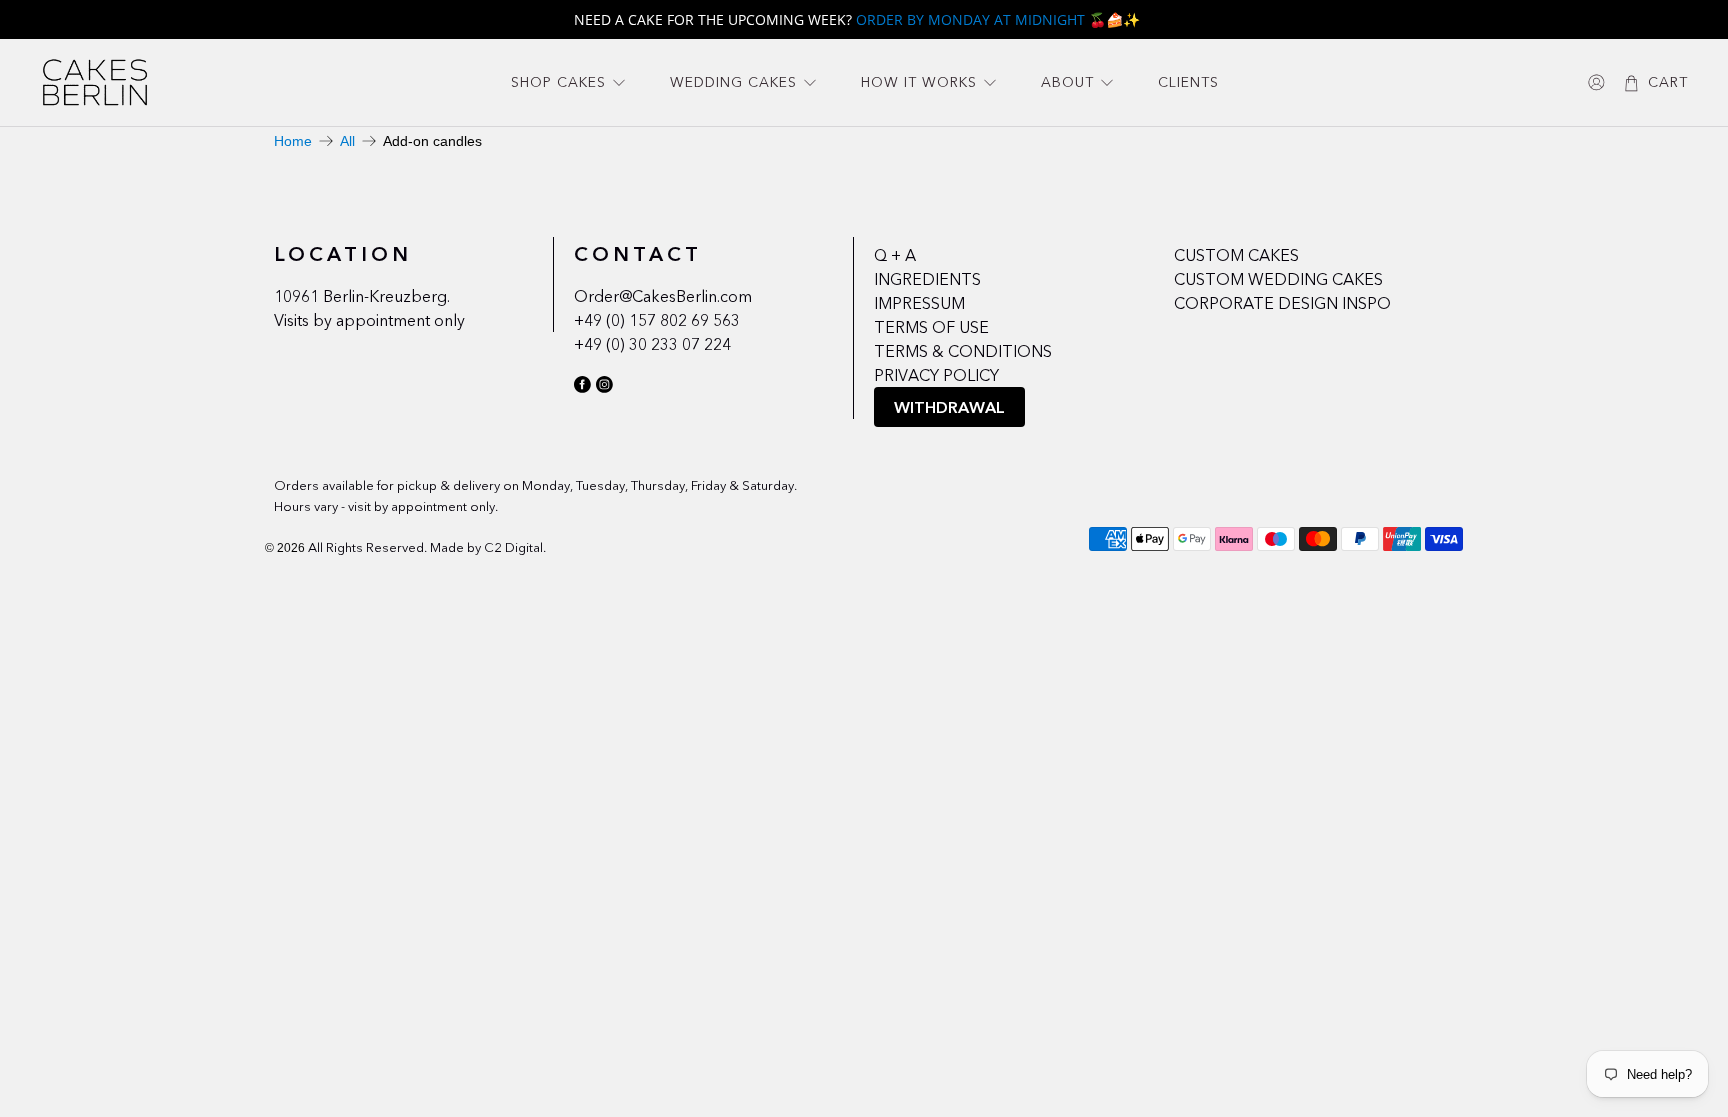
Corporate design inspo (1282, 303)
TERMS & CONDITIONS (963, 351)
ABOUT (1067, 82)
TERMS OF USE (931, 327)
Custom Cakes (1236, 255)
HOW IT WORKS (919, 82)
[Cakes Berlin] (95, 82)
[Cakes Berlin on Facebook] (582, 388)
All (347, 141)
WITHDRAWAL (949, 407)
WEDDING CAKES (733, 82)
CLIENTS (1188, 82)
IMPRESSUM (919, 303)
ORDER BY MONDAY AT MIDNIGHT (970, 19)
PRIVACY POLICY (936, 375)
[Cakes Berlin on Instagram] (604, 388)
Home (293, 141)
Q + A (895, 255)
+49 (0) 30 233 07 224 (652, 344)
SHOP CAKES (558, 82)
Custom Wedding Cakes (1278, 279)
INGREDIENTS (927, 279)
